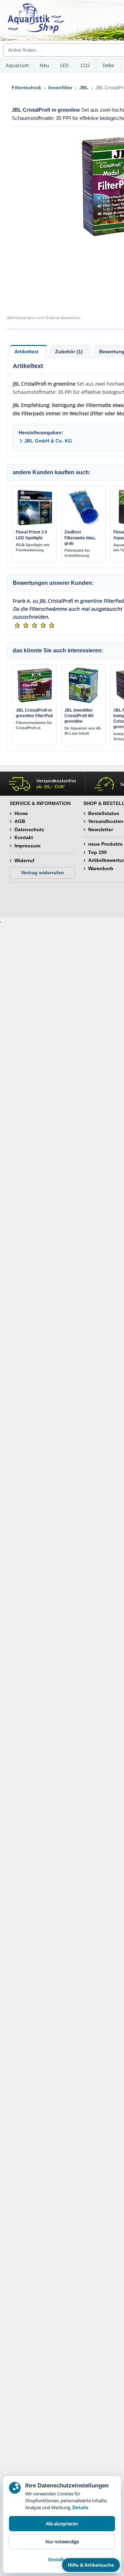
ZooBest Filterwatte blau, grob (80, 538)
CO (85, 65)
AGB (20, 821)
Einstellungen (62, 2559)
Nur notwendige (62, 2542)
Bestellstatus (104, 813)
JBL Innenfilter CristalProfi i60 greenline (79, 716)
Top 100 (97, 852)
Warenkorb (101, 868)
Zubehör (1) (69, 352)
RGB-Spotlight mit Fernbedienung (33, 547)
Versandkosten (106, 821)
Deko (108, 65)
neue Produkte (105, 844)
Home (21, 813)
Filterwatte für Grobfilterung (77, 553)
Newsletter (101, 829)
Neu (44, 65)
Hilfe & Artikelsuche (91, 2565)
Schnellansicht (35, 524)
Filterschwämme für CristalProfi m (34, 725)
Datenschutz (29, 829)
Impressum (27, 846)
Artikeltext (27, 352)
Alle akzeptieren (62, 2524)
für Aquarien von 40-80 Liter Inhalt (83, 731)
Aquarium (17, 65)
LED (64, 65)
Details (80, 2507)
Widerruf (24, 861)
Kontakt (24, 837)
